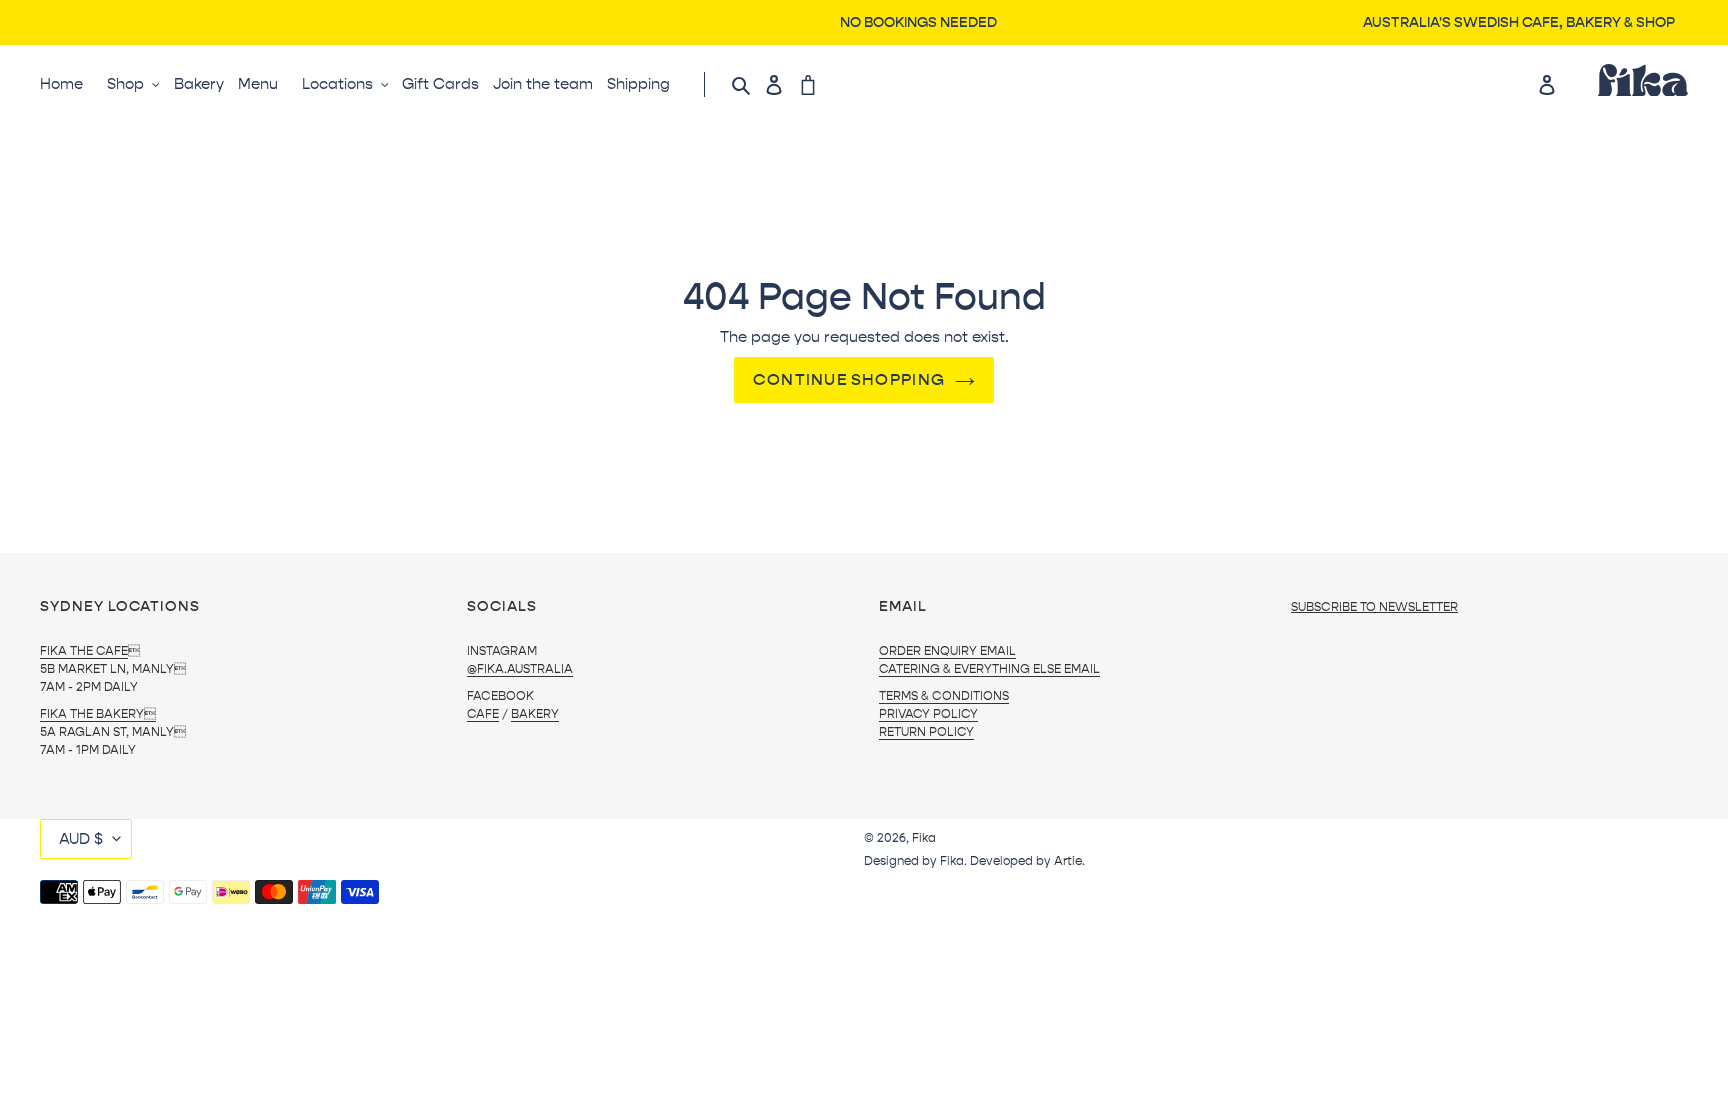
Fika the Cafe (84, 651)
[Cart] (813, 84)
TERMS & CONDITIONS (944, 696)
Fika (924, 838)
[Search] (742, 84)
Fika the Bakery (98, 714)
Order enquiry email (947, 651)
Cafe (483, 714)
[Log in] (779, 84)
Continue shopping (849, 379)
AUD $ (81, 839)
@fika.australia (520, 669)
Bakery (535, 714)
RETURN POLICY (926, 732)
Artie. (1069, 861)
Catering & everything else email (989, 669)
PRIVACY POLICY (928, 714)
